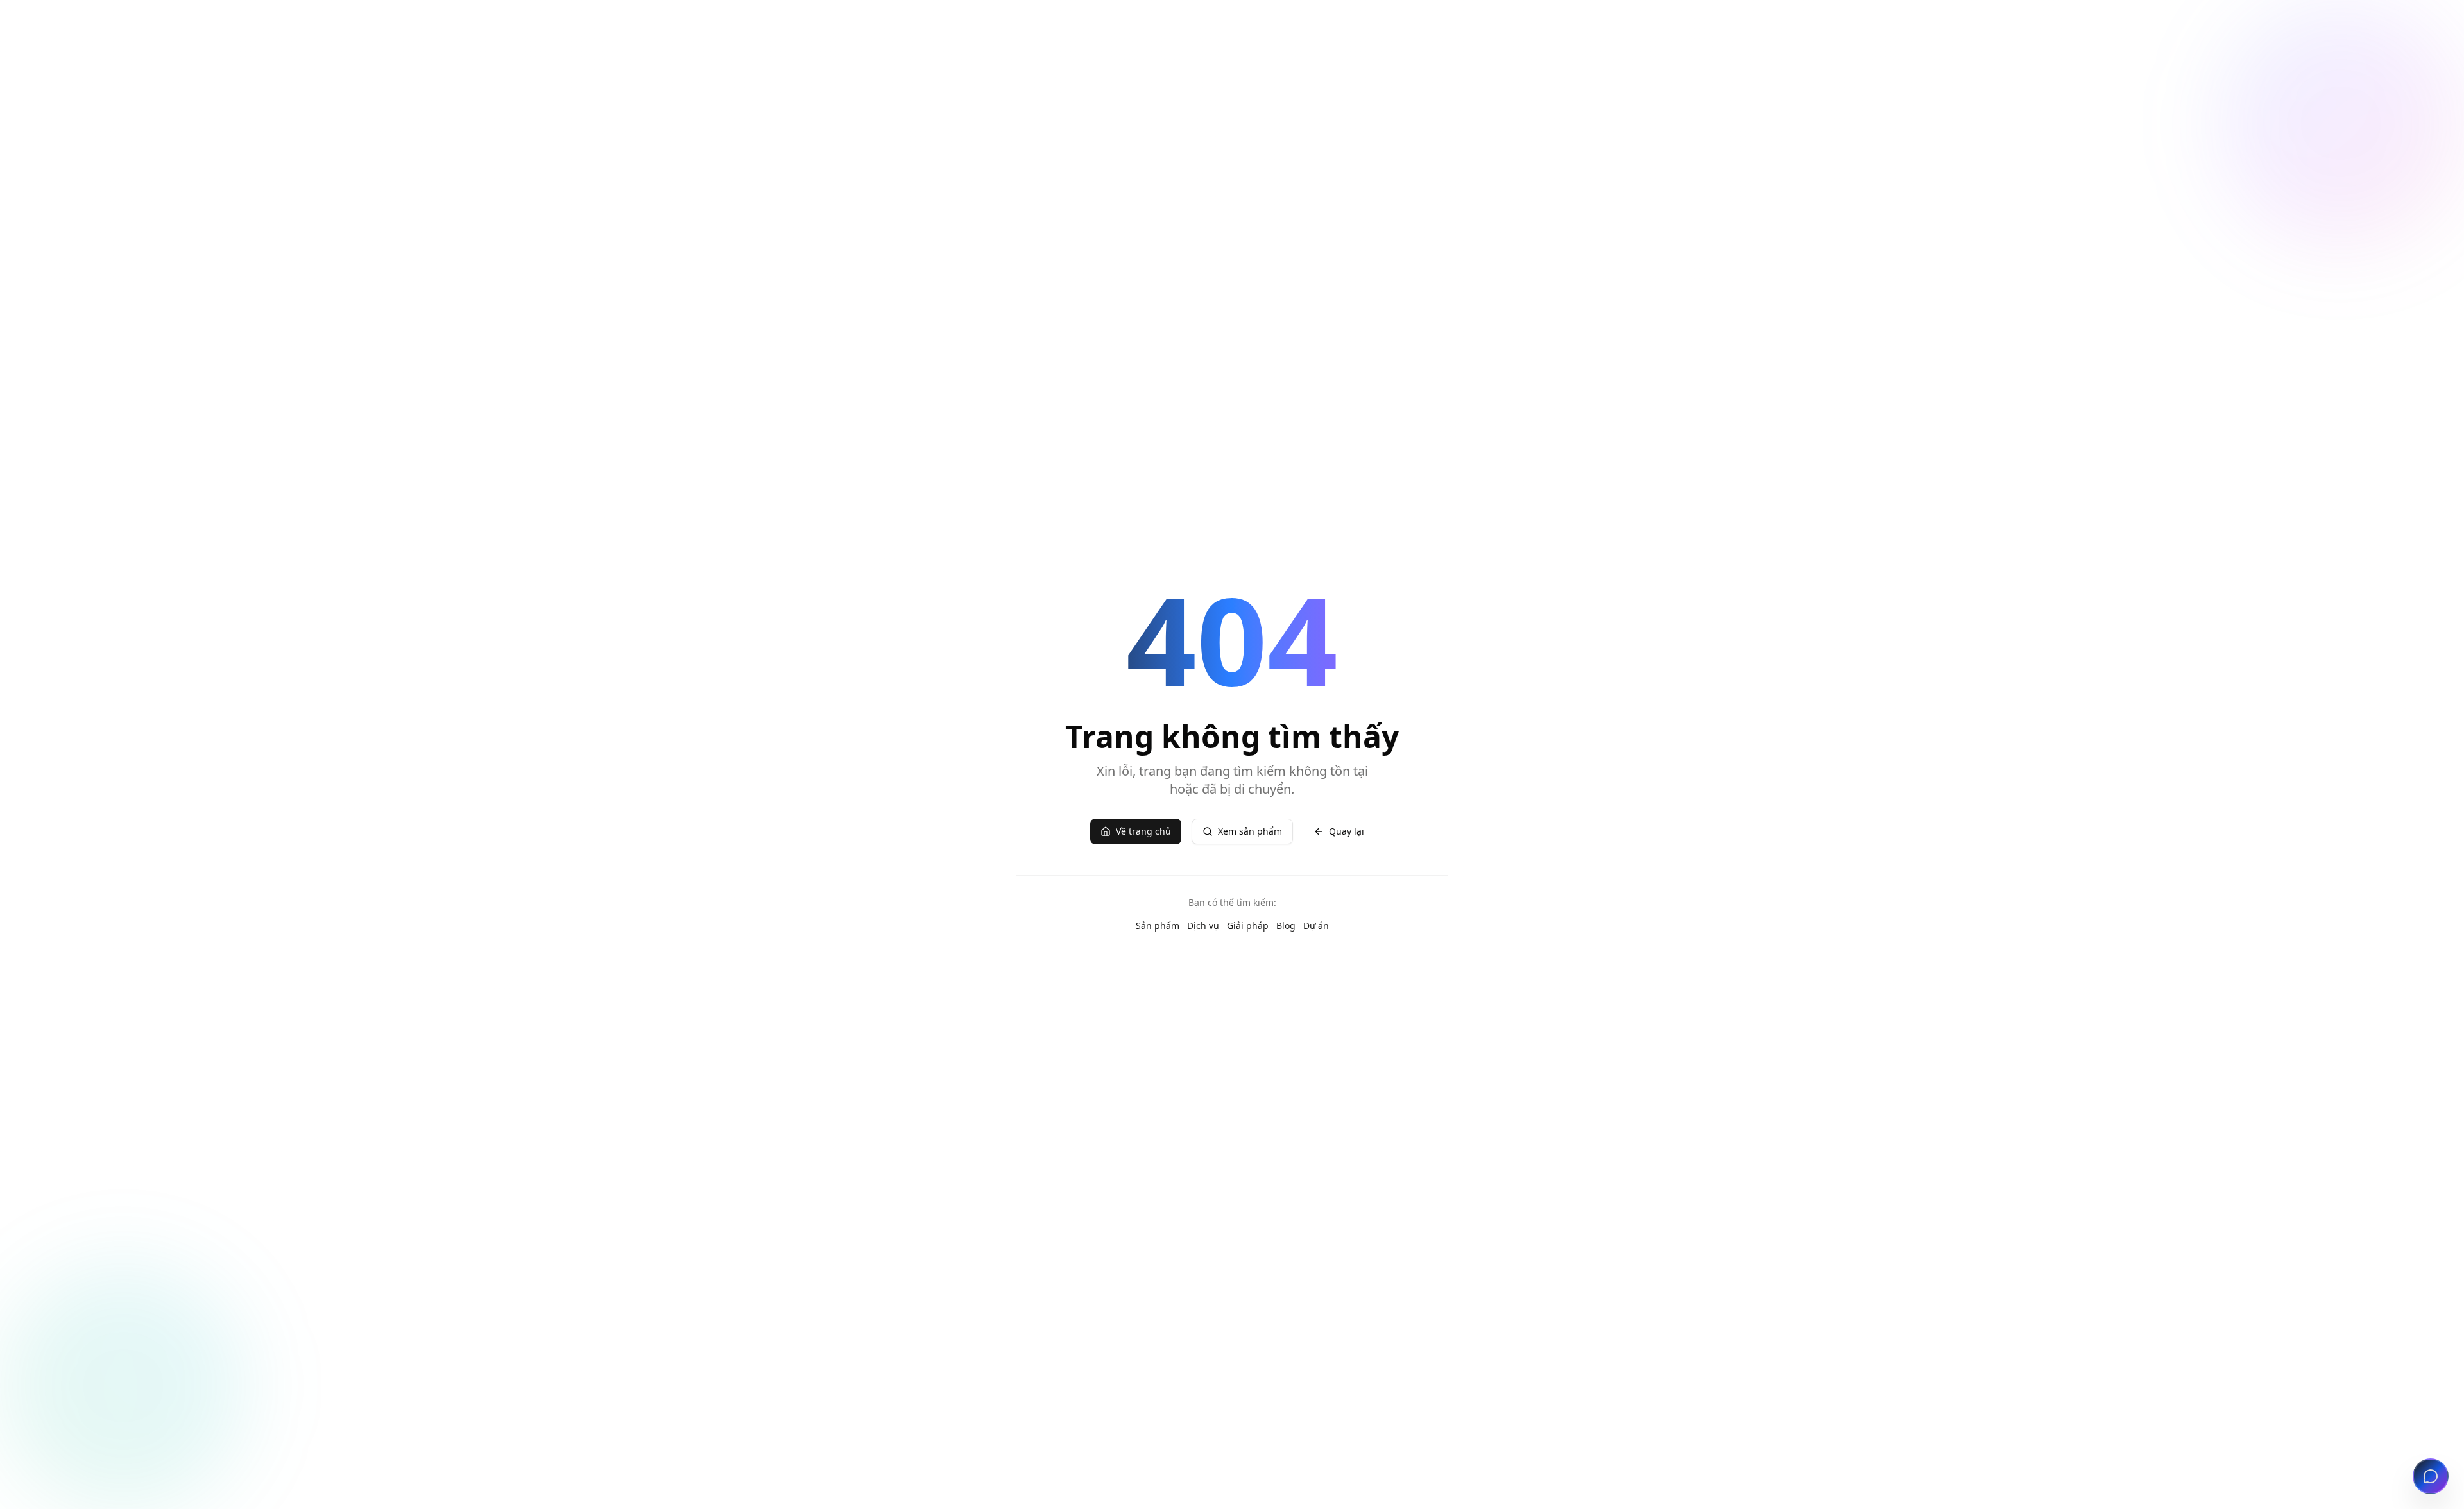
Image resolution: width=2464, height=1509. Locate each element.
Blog (1286, 925)
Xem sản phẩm (1250, 831)
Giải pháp (1248, 925)
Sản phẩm (1158, 925)
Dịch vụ (1203, 925)
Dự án (1316, 925)
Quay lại (1347, 831)
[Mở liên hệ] (2431, 1476)
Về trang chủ (1143, 831)
